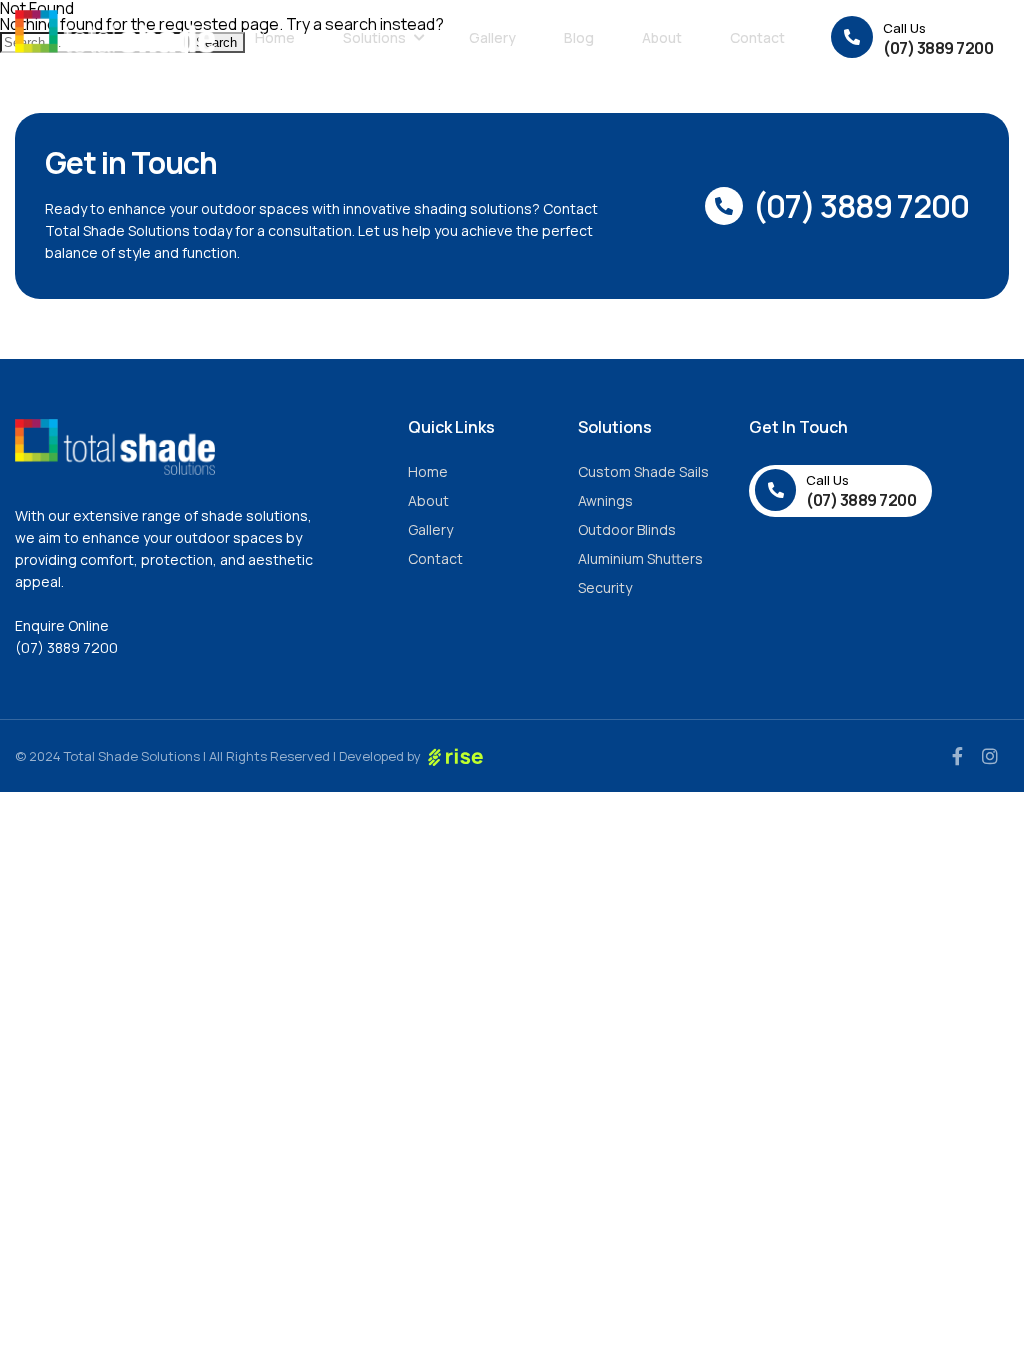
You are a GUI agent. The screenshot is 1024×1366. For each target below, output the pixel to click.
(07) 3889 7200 (66, 647)
